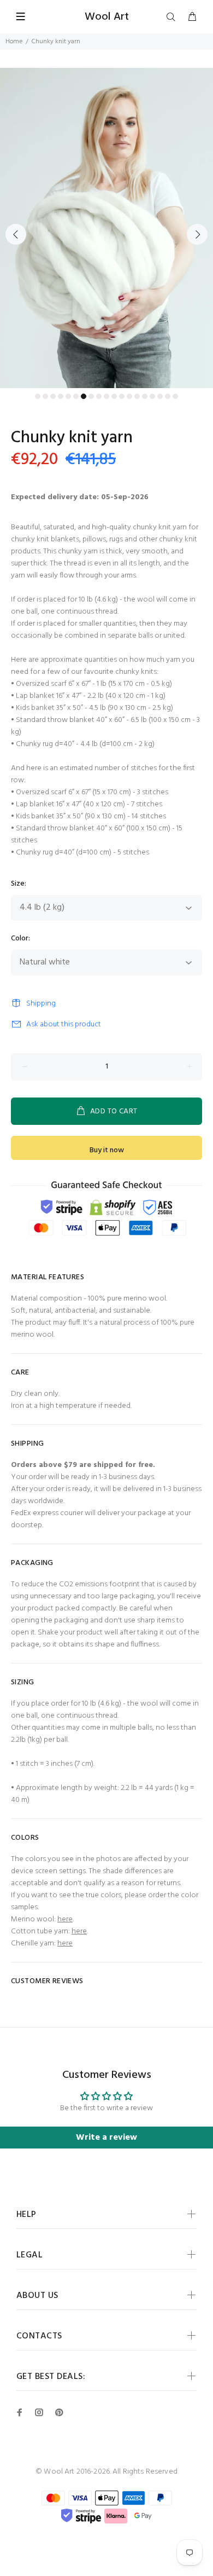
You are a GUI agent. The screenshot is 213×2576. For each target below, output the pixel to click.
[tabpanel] (106, 228)
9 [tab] (99, 396)
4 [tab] (61, 396)
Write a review (106, 2138)
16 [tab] (152, 396)
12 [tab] (122, 396)
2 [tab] (45, 396)
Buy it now (107, 1150)
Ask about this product (64, 1024)
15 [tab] (145, 396)
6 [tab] (76, 396)
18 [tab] (168, 396)
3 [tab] (53, 396)
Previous (16, 234)
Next (197, 234)
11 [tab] (114, 396)
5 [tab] (68, 396)
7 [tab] (84, 396)
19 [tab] (175, 396)
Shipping (41, 1004)
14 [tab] (137, 396)
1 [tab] (38, 396)
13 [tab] (129, 396)
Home (14, 42)
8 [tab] (91, 396)
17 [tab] (160, 396)
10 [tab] (106, 396)
